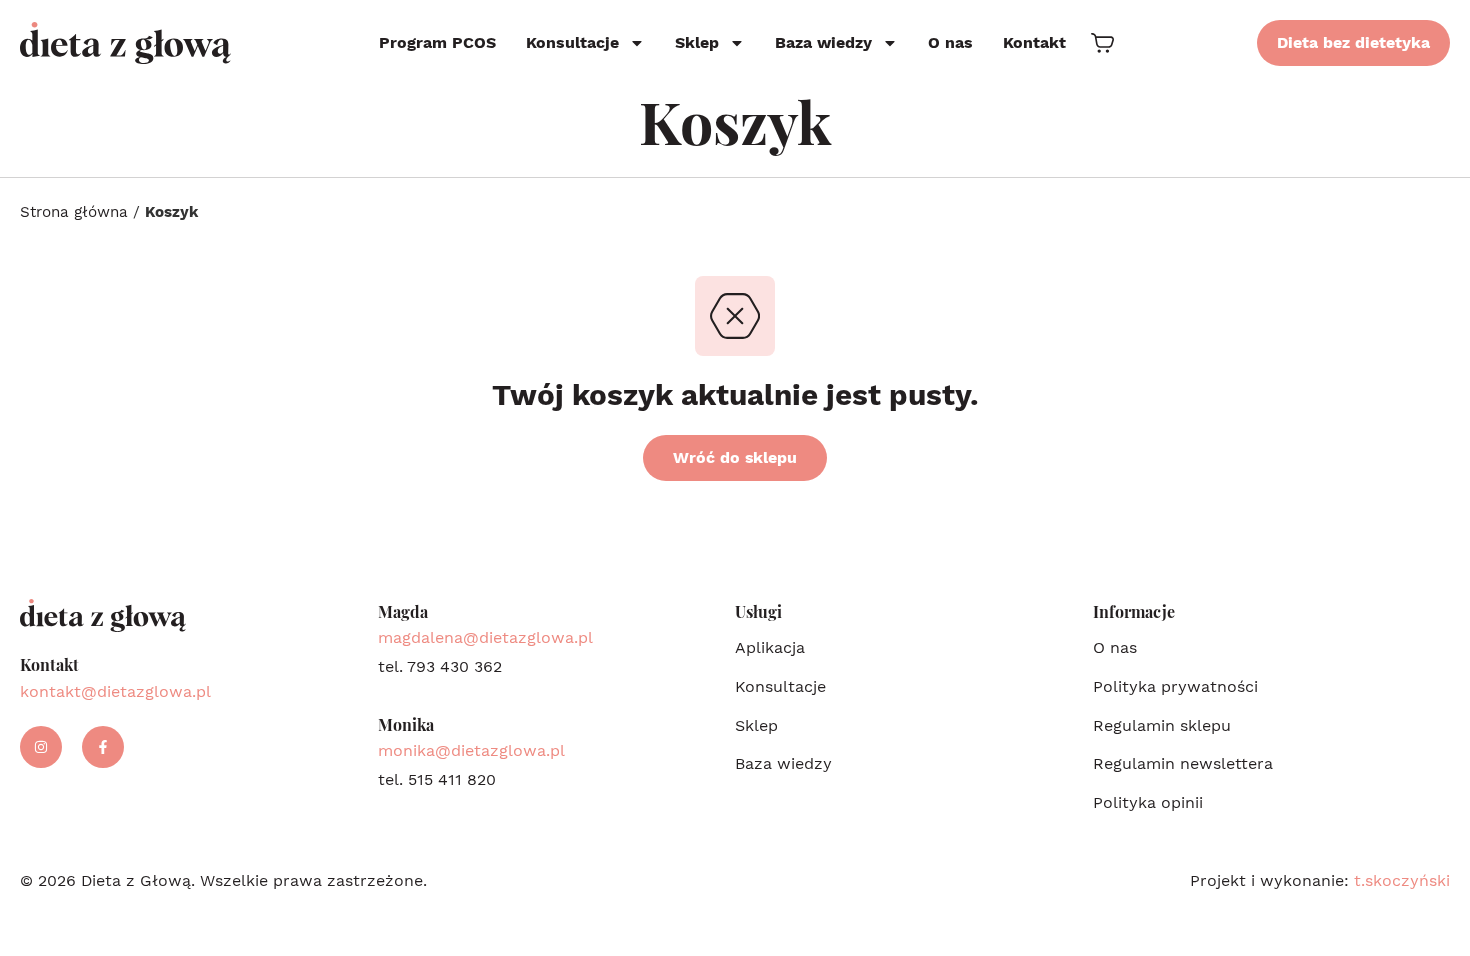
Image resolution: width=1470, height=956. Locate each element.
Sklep (697, 42)
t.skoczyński (1402, 880)
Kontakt (1034, 42)
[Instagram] (41, 747)
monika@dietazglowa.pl (471, 750)
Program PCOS (437, 42)
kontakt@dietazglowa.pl (115, 691)
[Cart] (1102, 43)
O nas (950, 42)
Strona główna (74, 212)
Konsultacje (572, 42)
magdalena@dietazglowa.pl (485, 637)
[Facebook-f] (103, 747)
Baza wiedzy (823, 42)
